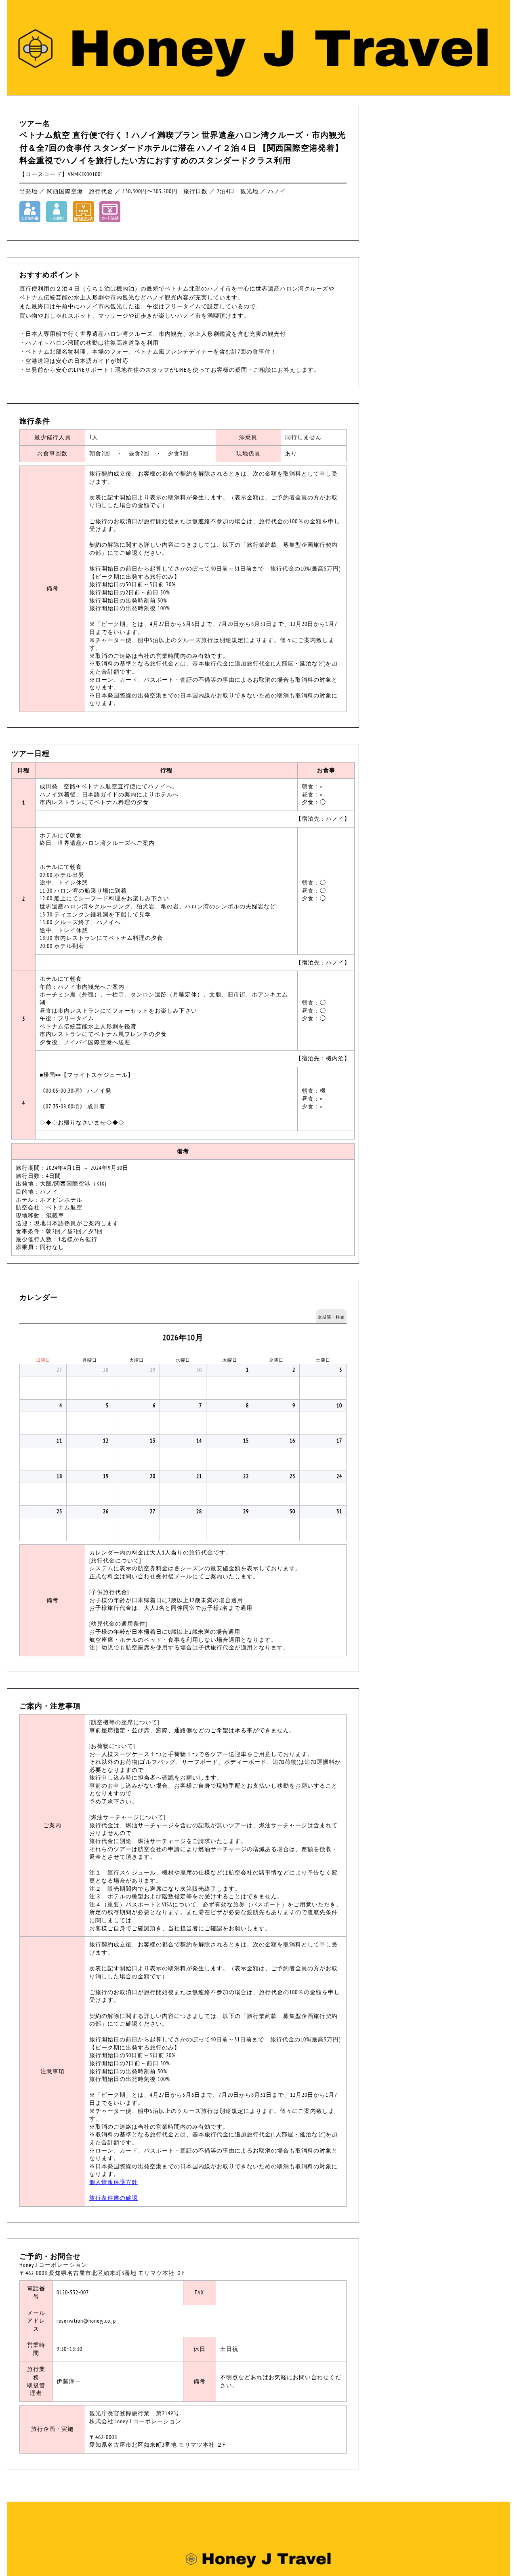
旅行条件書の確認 (113, 2198)
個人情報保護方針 (113, 2182)
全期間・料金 (331, 1317)
